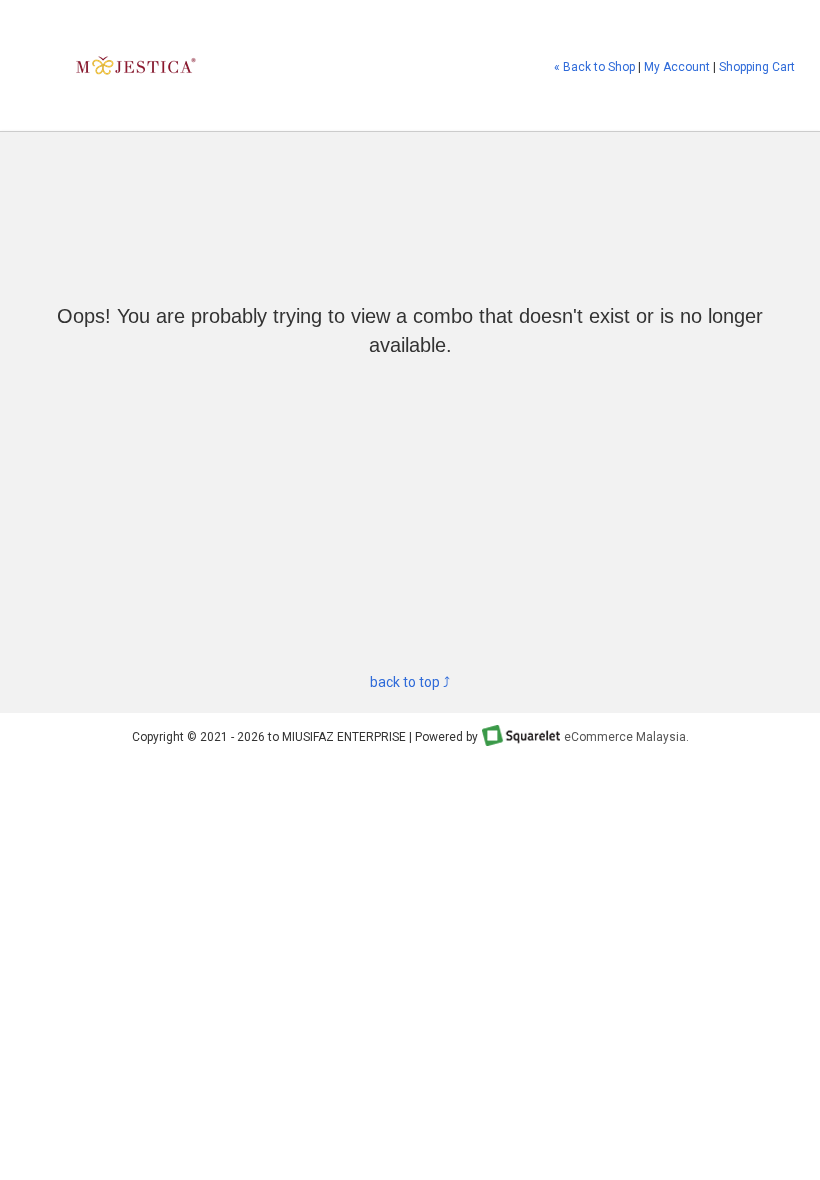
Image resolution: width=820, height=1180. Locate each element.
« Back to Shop (594, 67)
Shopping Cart (757, 67)
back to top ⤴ (410, 682)
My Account (677, 67)
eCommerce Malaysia (625, 737)
